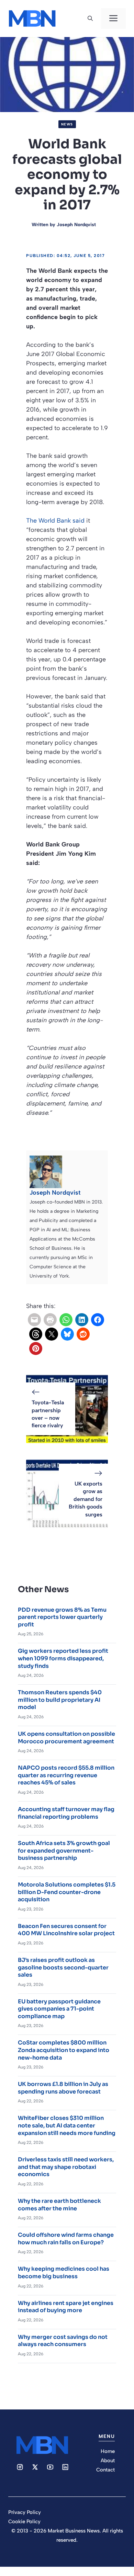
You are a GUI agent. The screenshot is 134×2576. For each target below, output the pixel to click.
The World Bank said (55, 521)
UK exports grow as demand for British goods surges (86, 1499)
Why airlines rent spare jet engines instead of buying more (66, 2307)
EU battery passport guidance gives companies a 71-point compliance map (59, 2009)
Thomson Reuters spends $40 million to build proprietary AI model (60, 1700)
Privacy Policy (25, 2512)
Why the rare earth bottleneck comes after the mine (59, 2205)
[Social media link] (20, 2467)
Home (108, 2451)
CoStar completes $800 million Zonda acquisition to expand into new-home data (64, 2050)
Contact (105, 2470)
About (108, 2461)
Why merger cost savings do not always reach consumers (63, 2341)
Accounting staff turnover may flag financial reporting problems (66, 1813)
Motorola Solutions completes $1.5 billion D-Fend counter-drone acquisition (67, 1892)
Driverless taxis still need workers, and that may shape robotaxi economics (66, 2167)
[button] (90, 19)
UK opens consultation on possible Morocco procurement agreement (66, 1738)
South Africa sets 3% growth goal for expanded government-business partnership (64, 1851)
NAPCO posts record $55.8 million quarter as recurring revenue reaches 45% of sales (66, 1775)
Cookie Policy (24, 2522)
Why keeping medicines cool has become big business (64, 2273)
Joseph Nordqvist (76, 225)
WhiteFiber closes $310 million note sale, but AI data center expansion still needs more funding (67, 2125)
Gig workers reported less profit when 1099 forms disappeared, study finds (63, 1658)
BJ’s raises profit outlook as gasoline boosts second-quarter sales (63, 1967)
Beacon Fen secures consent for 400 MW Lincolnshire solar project (66, 1930)
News (67, 124)
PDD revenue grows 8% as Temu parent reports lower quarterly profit (62, 1617)
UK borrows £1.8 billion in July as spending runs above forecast (63, 2088)
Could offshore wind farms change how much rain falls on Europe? (66, 2239)
